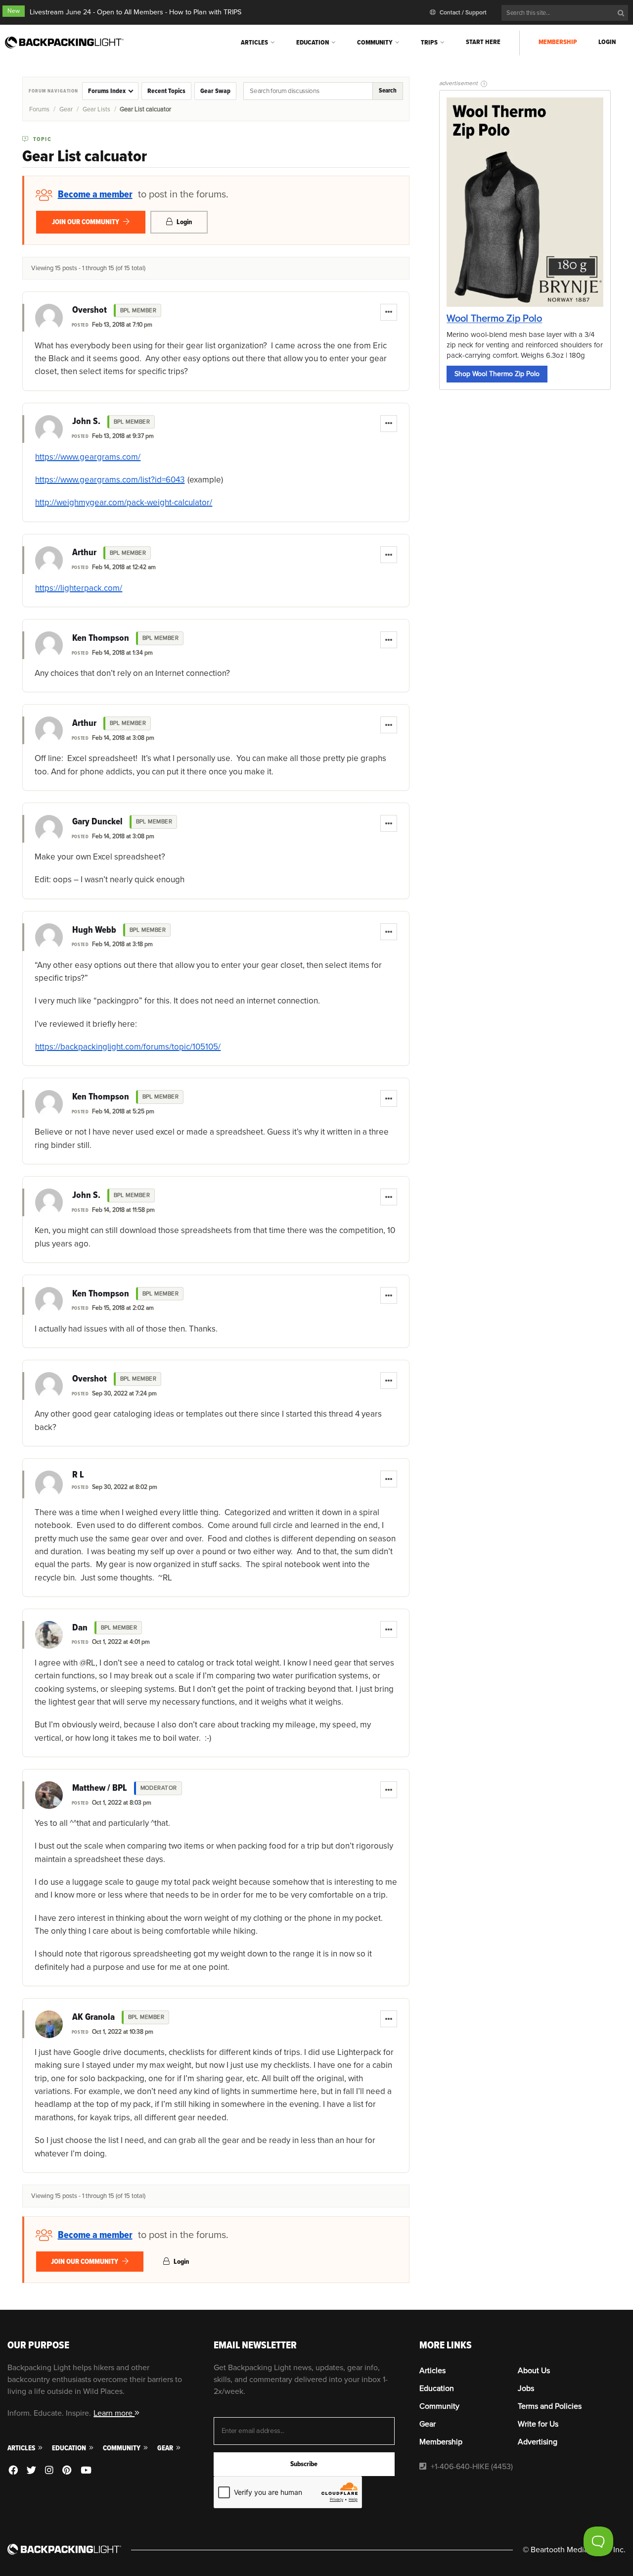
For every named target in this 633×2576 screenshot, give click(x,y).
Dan (80, 1628)
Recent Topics (166, 91)
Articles (254, 42)
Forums (39, 109)
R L (78, 1475)
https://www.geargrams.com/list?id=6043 (110, 480)
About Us (534, 2371)
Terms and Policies (550, 2406)
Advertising (538, 2442)
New (14, 11)
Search (388, 91)
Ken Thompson (101, 638)
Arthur (84, 553)
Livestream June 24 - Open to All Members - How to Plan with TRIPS (136, 12)
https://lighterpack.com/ (79, 588)
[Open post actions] (389, 312)
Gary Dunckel (97, 822)
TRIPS (429, 42)
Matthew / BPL (100, 1788)
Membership (558, 42)
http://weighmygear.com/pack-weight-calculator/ (124, 502)
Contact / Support (462, 13)
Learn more (114, 2413)
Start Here (483, 42)
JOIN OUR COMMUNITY (86, 222)
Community (375, 42)
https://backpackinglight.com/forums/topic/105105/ (128, 1047)
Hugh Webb (94, 930)
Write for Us (538, 2424)
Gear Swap (215, 91)
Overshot (90, 310)
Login (607, 42)
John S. (86, 422)
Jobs (526, 2388)
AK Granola (93, 2017)
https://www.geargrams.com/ (88, 457)
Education (313, 42)
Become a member (95, 194)
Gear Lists (96, 109)
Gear (66, 109)
